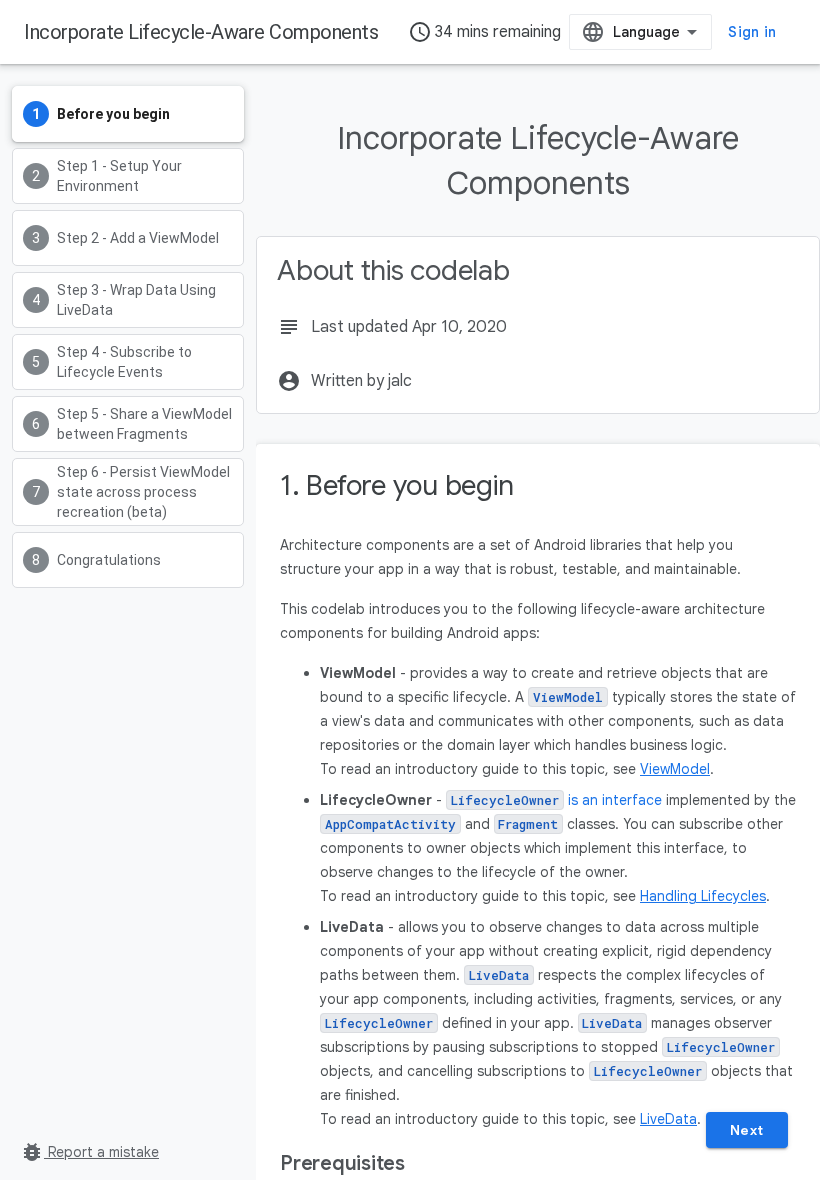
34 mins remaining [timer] (484, 32)
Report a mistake (89, 1152)
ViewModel (675, 769)
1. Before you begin (396, 485)
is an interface (558, 800)
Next (747, 1130)
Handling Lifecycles (703, 896)
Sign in (752, 32)
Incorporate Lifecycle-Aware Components (201, 32)
